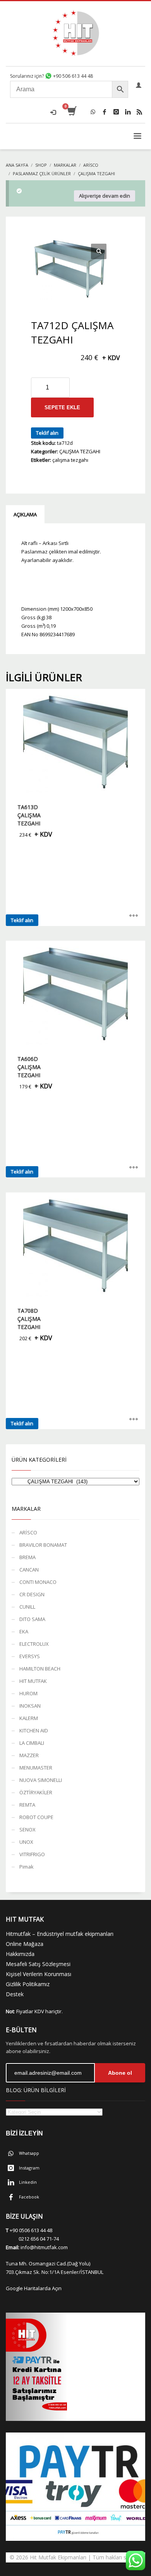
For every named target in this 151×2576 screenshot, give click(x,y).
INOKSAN (30, 1706)
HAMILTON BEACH (40, 1669)
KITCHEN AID (34, 1730)
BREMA (27, 1557)
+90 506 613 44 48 (72, 76)
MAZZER (29, 1755)
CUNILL (27, 1607)
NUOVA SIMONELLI (41, 1780)
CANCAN (29, 1570)
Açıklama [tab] (25, 514)
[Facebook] (105, 112)
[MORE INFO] (134, 916)
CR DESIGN (32, 1594)
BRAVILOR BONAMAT (43, 1545)
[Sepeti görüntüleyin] (71, 112)
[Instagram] (116, 112)
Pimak (27, 1867)
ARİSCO (28, 1532)
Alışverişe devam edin (105, 196)
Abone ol (120, 2073)
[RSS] (139, 112)
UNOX (26, 1842)
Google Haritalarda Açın (34, 2288)
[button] (99, 251)
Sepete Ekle (62, 407)
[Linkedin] (128, 112)
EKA (24, 1631)
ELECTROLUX (34, 1644)
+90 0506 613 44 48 (31, 2230)
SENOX (27, 1830)
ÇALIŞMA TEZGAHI (80, 451)
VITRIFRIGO (32, 1854)
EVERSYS (30, 1656)
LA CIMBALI (32, 1743)
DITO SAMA (32, 1619)
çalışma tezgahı (70, 460)
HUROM (28, 1693)
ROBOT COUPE (36, 1817)
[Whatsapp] (93, 112)
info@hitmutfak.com (44, 2247)
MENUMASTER (36, 1768)
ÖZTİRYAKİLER (36, 1792)
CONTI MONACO (38, 1582)
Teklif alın (47, 433)
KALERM (29, 1718)
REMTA (27, 1805)
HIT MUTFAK (33, 1681)
